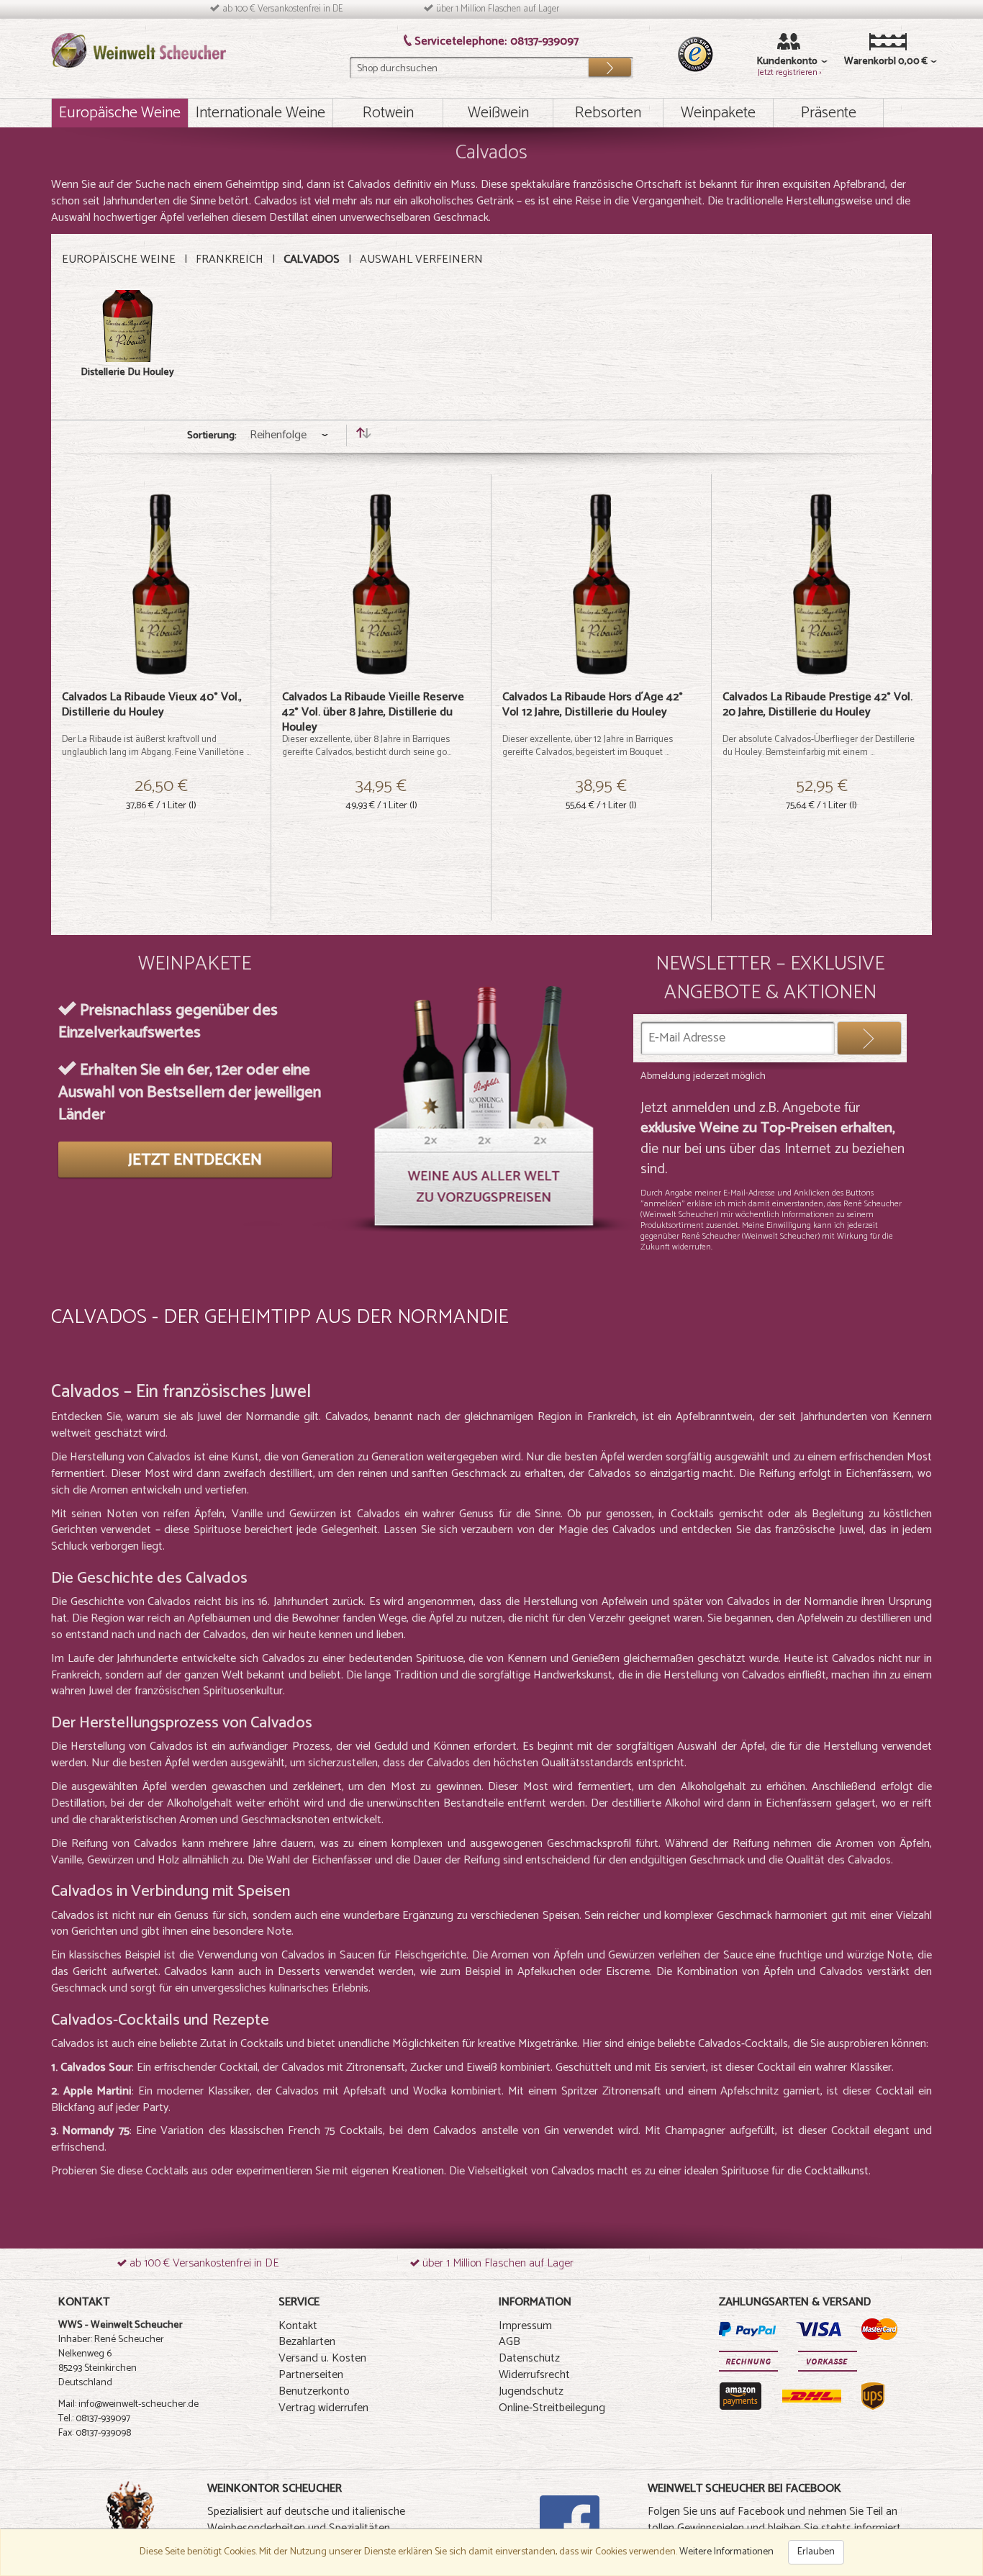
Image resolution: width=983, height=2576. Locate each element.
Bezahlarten (307, 2342)
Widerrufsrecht (534, 2375)
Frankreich (230, 259)
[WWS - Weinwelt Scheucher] (139, 50)
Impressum (525, 2326)
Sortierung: (212, 436)
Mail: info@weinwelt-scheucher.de (128, 2404)
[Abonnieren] (869, 1038)
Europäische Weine (119, 259)
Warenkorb (866, 62)
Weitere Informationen (726, 2552)
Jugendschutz (531, 2391)
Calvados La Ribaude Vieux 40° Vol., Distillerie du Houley (152, 705)
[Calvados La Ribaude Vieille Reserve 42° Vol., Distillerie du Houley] (381, 584)
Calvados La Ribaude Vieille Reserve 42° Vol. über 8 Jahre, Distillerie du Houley (373, 712)
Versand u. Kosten (322, 2358)
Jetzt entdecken (195, 1160)
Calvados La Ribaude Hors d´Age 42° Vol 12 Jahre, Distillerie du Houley (593, 705)
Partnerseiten (311, 2375)
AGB (509, 2342)
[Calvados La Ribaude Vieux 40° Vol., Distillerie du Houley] (161, 584)
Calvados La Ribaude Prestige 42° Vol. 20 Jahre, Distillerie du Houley (817, 705)
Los (610, 64)
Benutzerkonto (314, 2391)
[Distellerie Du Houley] (127, 326)
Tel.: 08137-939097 (94, 2419)
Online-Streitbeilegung (552, 2408)
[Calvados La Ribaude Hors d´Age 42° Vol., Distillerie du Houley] (601, 584)
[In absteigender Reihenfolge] (363, 436)
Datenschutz (529, 2358)
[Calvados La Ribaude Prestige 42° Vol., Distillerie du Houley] (821, 584)
